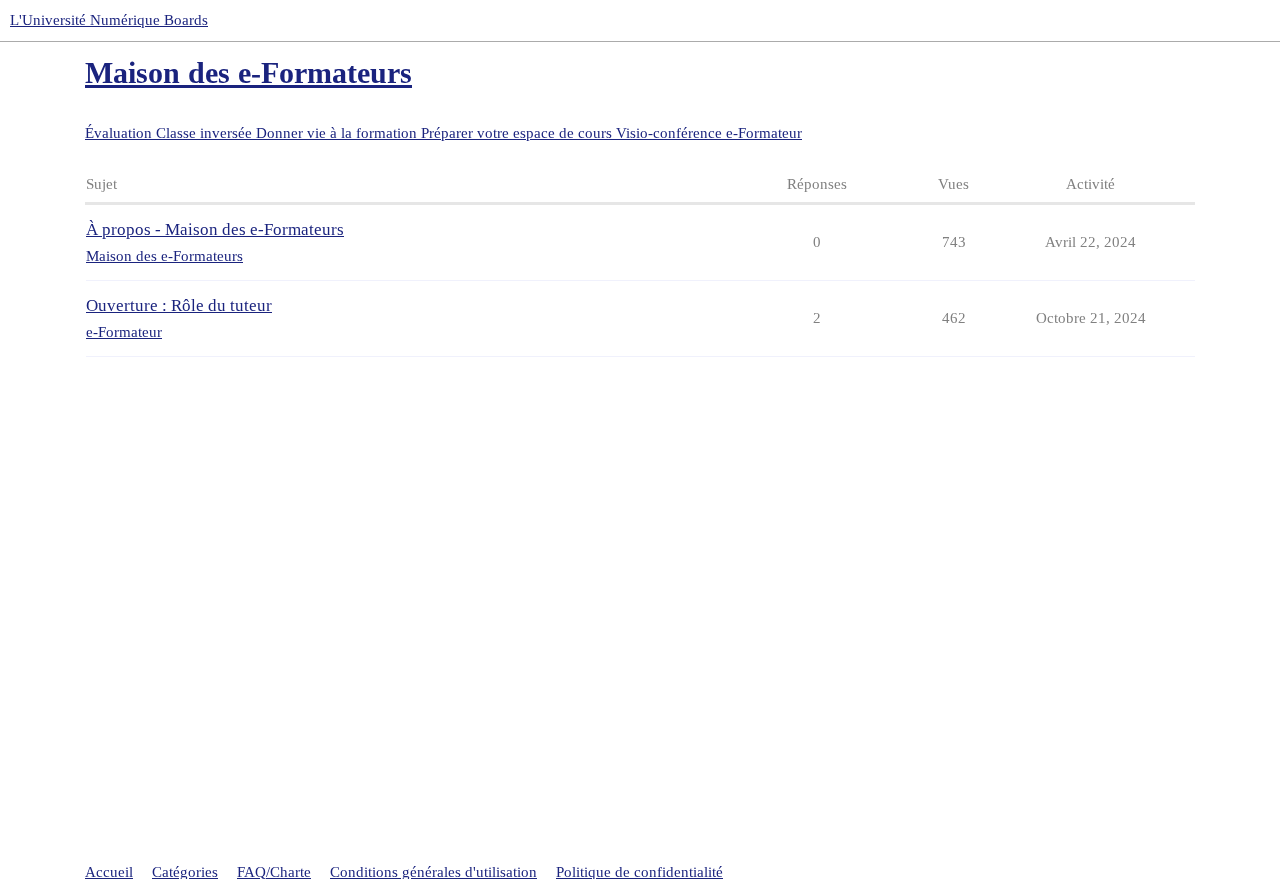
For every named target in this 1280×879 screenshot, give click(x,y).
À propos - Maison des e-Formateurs (215, 229)
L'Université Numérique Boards (109, 20)
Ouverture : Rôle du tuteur (179, 305)
